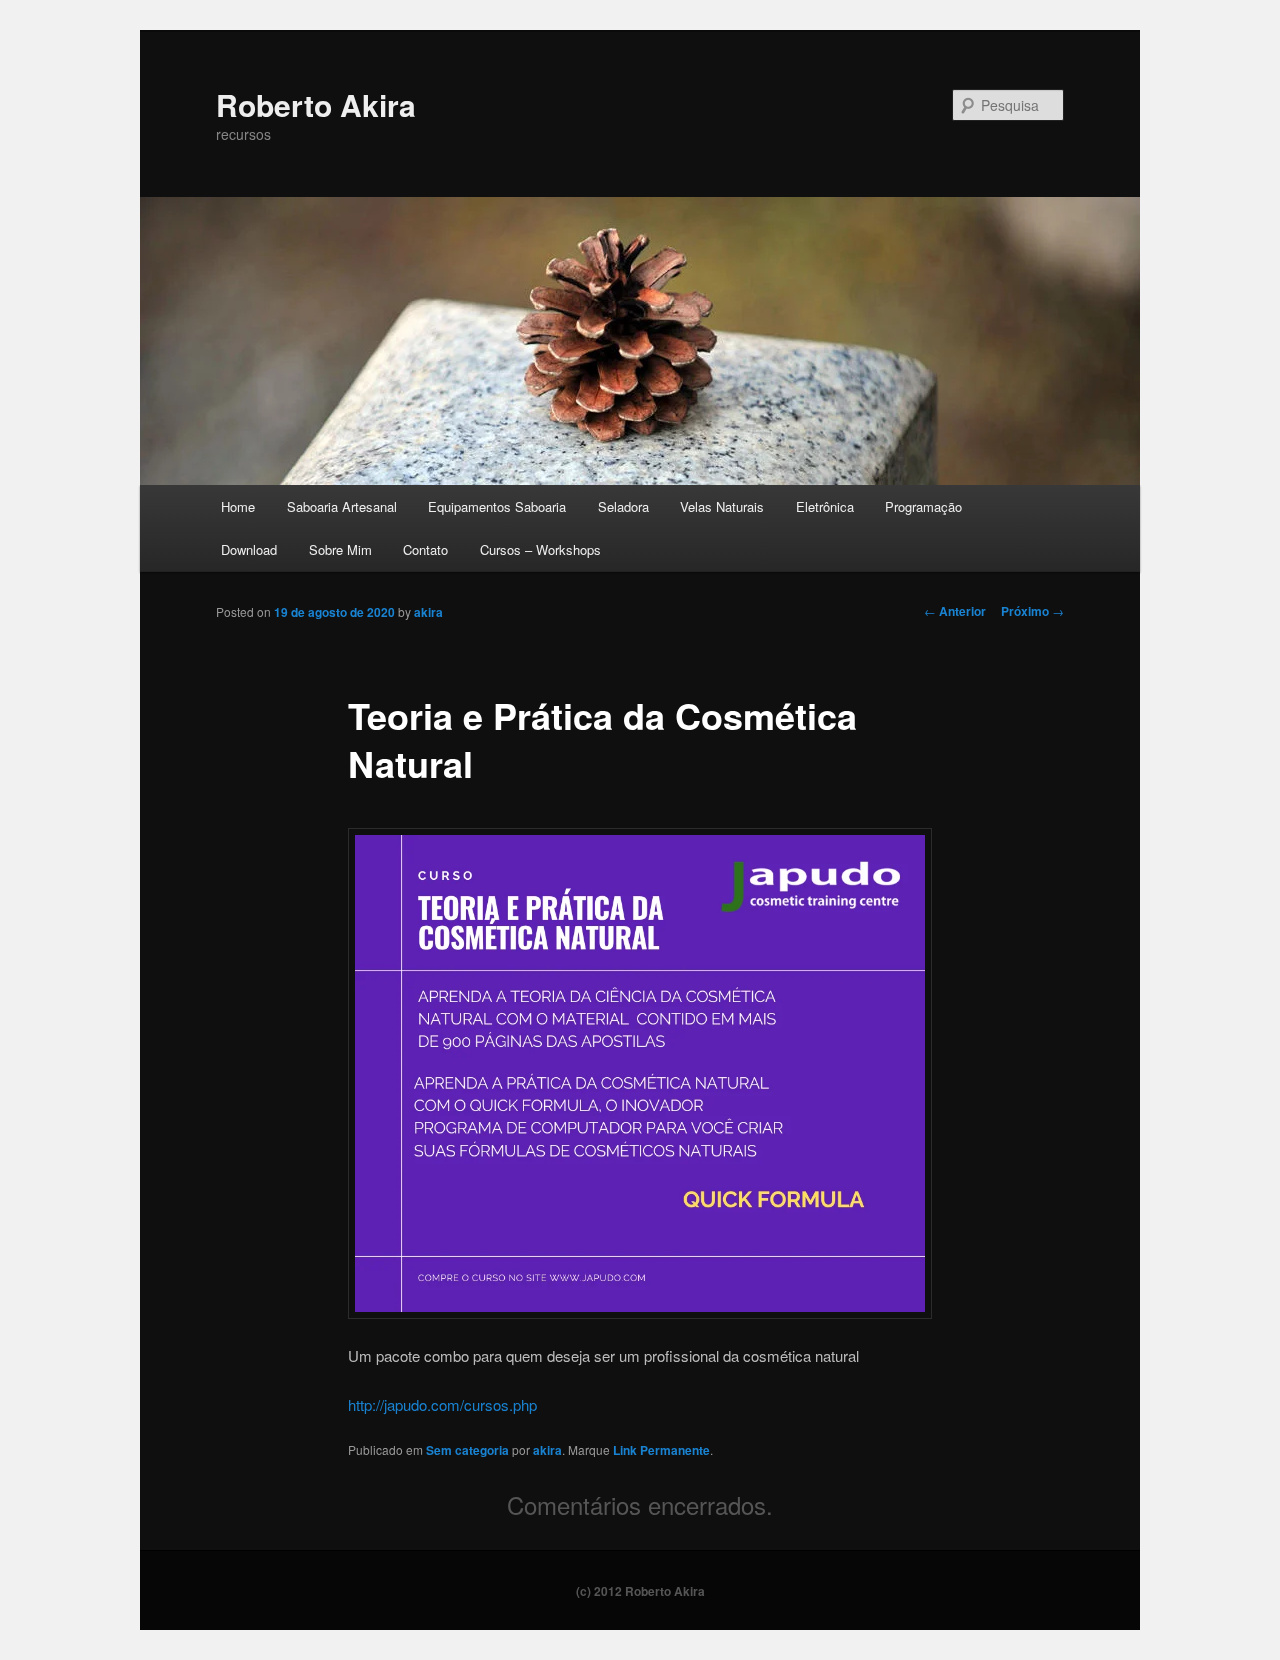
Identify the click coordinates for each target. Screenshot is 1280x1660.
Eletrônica (825, 506)
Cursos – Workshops (540, 549)
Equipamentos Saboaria (497, 506)
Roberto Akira (316, 104)
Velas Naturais (722, 506)
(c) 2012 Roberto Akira (640, 1591)
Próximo (1032, 611)
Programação (923, 506)
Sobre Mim (340, 549)
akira (428, 612)
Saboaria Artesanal (342, 506)
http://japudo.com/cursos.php (442, 1404)
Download (249, 549)
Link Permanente (661, 1450)
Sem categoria (467, 1450)
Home (238, 506)
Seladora (623, 506)
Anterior (955, 611)
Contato (425, 549)
